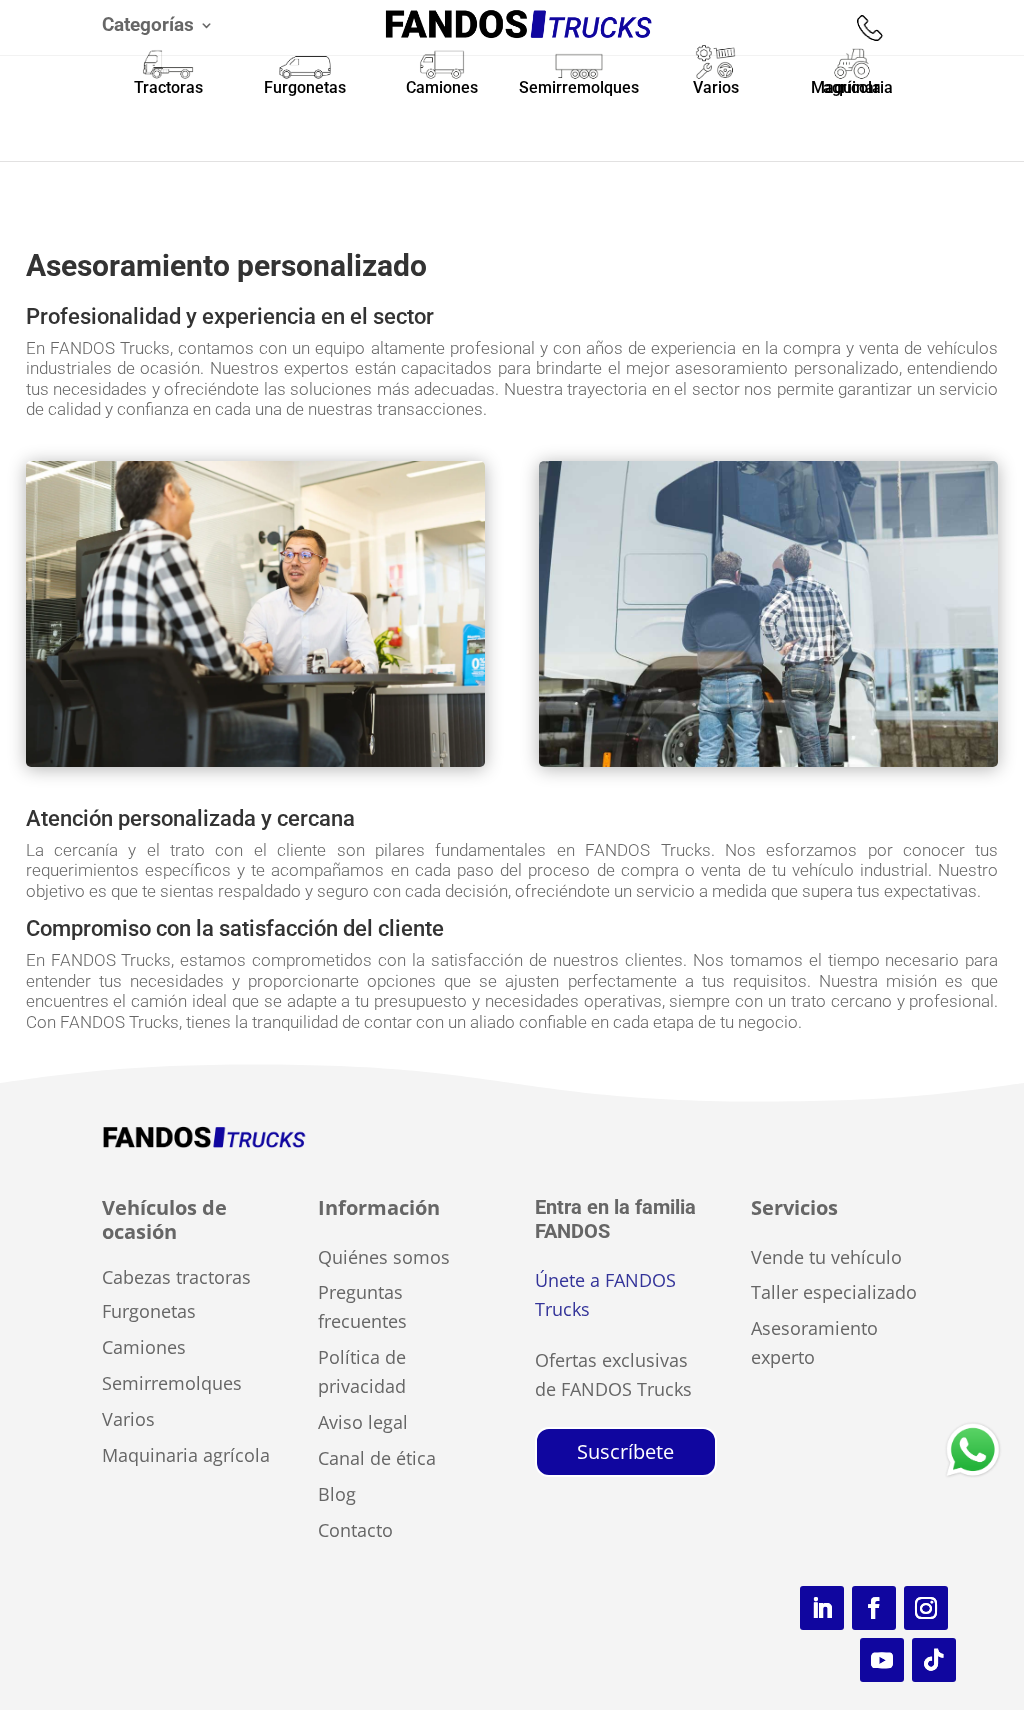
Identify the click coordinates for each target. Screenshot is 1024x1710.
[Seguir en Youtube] (882, 1660)
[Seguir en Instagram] (926, 1608)
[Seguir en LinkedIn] (822, 1608)
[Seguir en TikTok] (934, 1660)
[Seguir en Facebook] (874, 1608)
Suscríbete (625, 1451)
